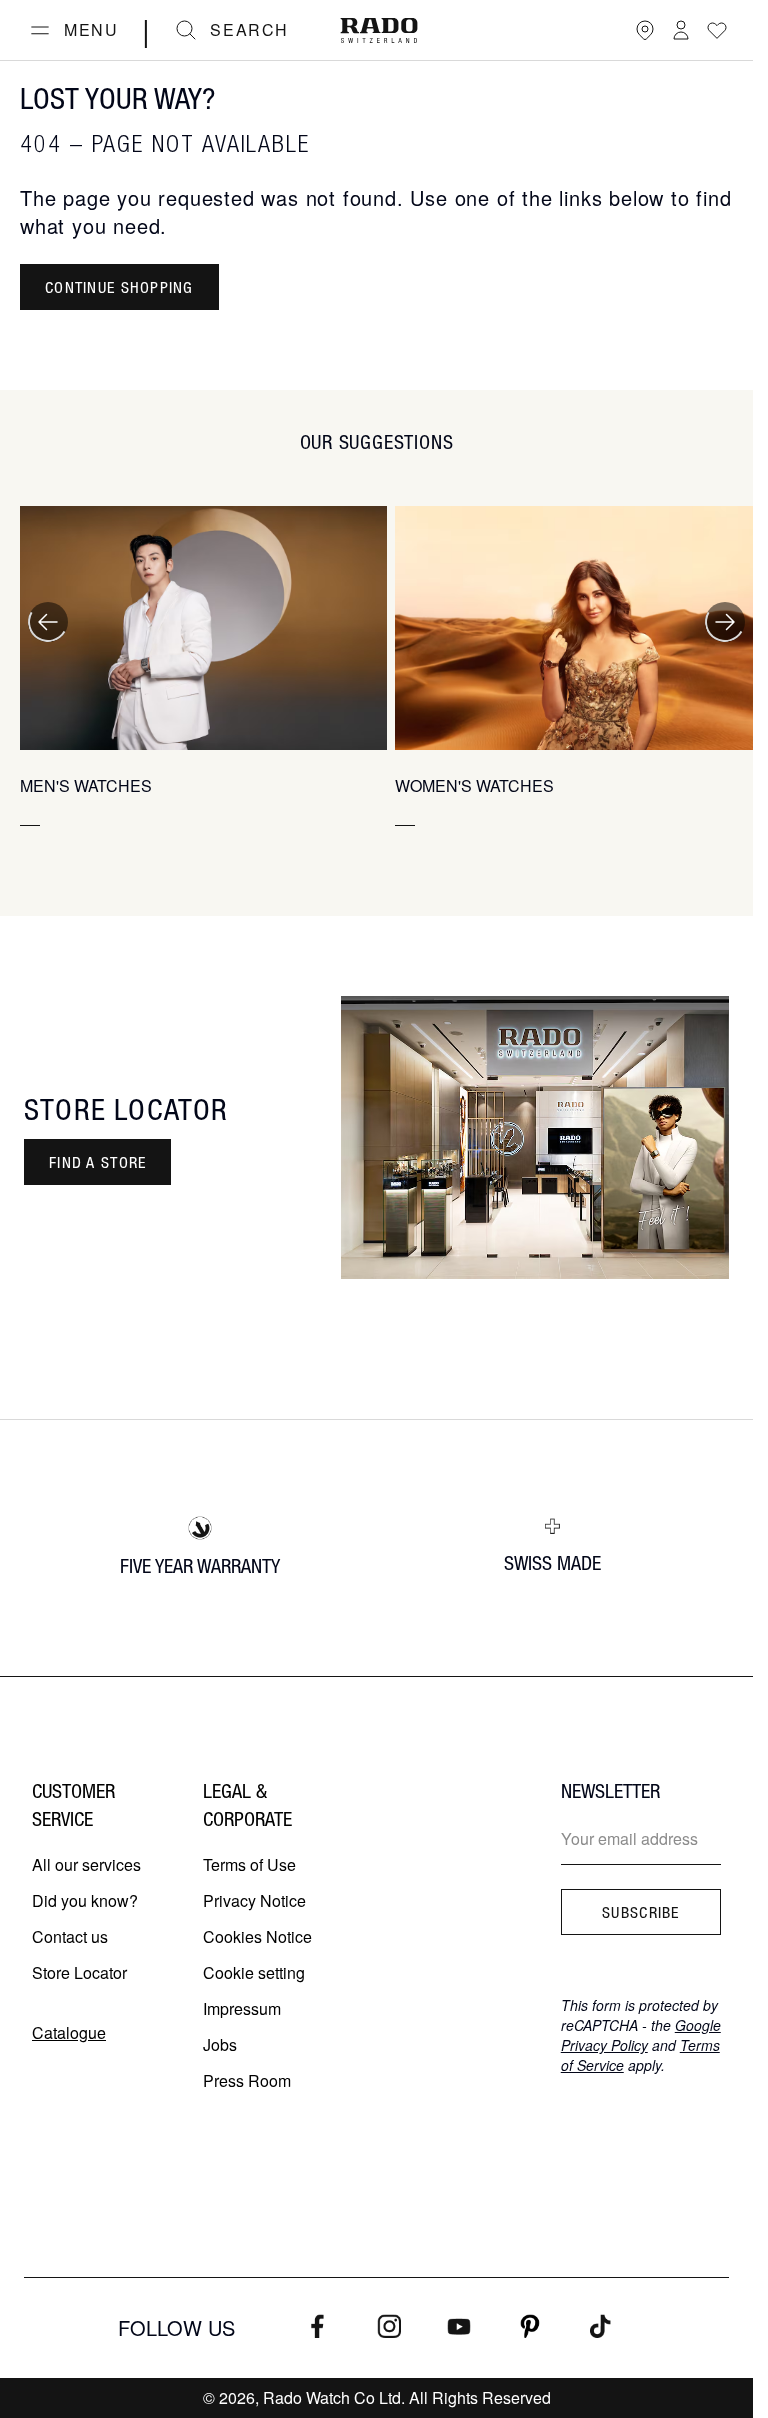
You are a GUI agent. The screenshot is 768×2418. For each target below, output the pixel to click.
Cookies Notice (257, 1936)
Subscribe (641, 1912)
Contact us (70, 1936)
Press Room (247, 2080)
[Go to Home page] (379, 30)
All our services (86, 1864)
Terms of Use (249, 1864)
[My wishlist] (717, 30)
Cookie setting (254, 1972)
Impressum (242, 2008)
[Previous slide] (48, 622)
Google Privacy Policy (641, 2035)
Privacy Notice (254, 1900)
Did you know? (85, 1900)
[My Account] (681, 30)
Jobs (220, 2044)
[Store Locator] (645, 30)
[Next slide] (725, 622)
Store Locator (79, 1972)
